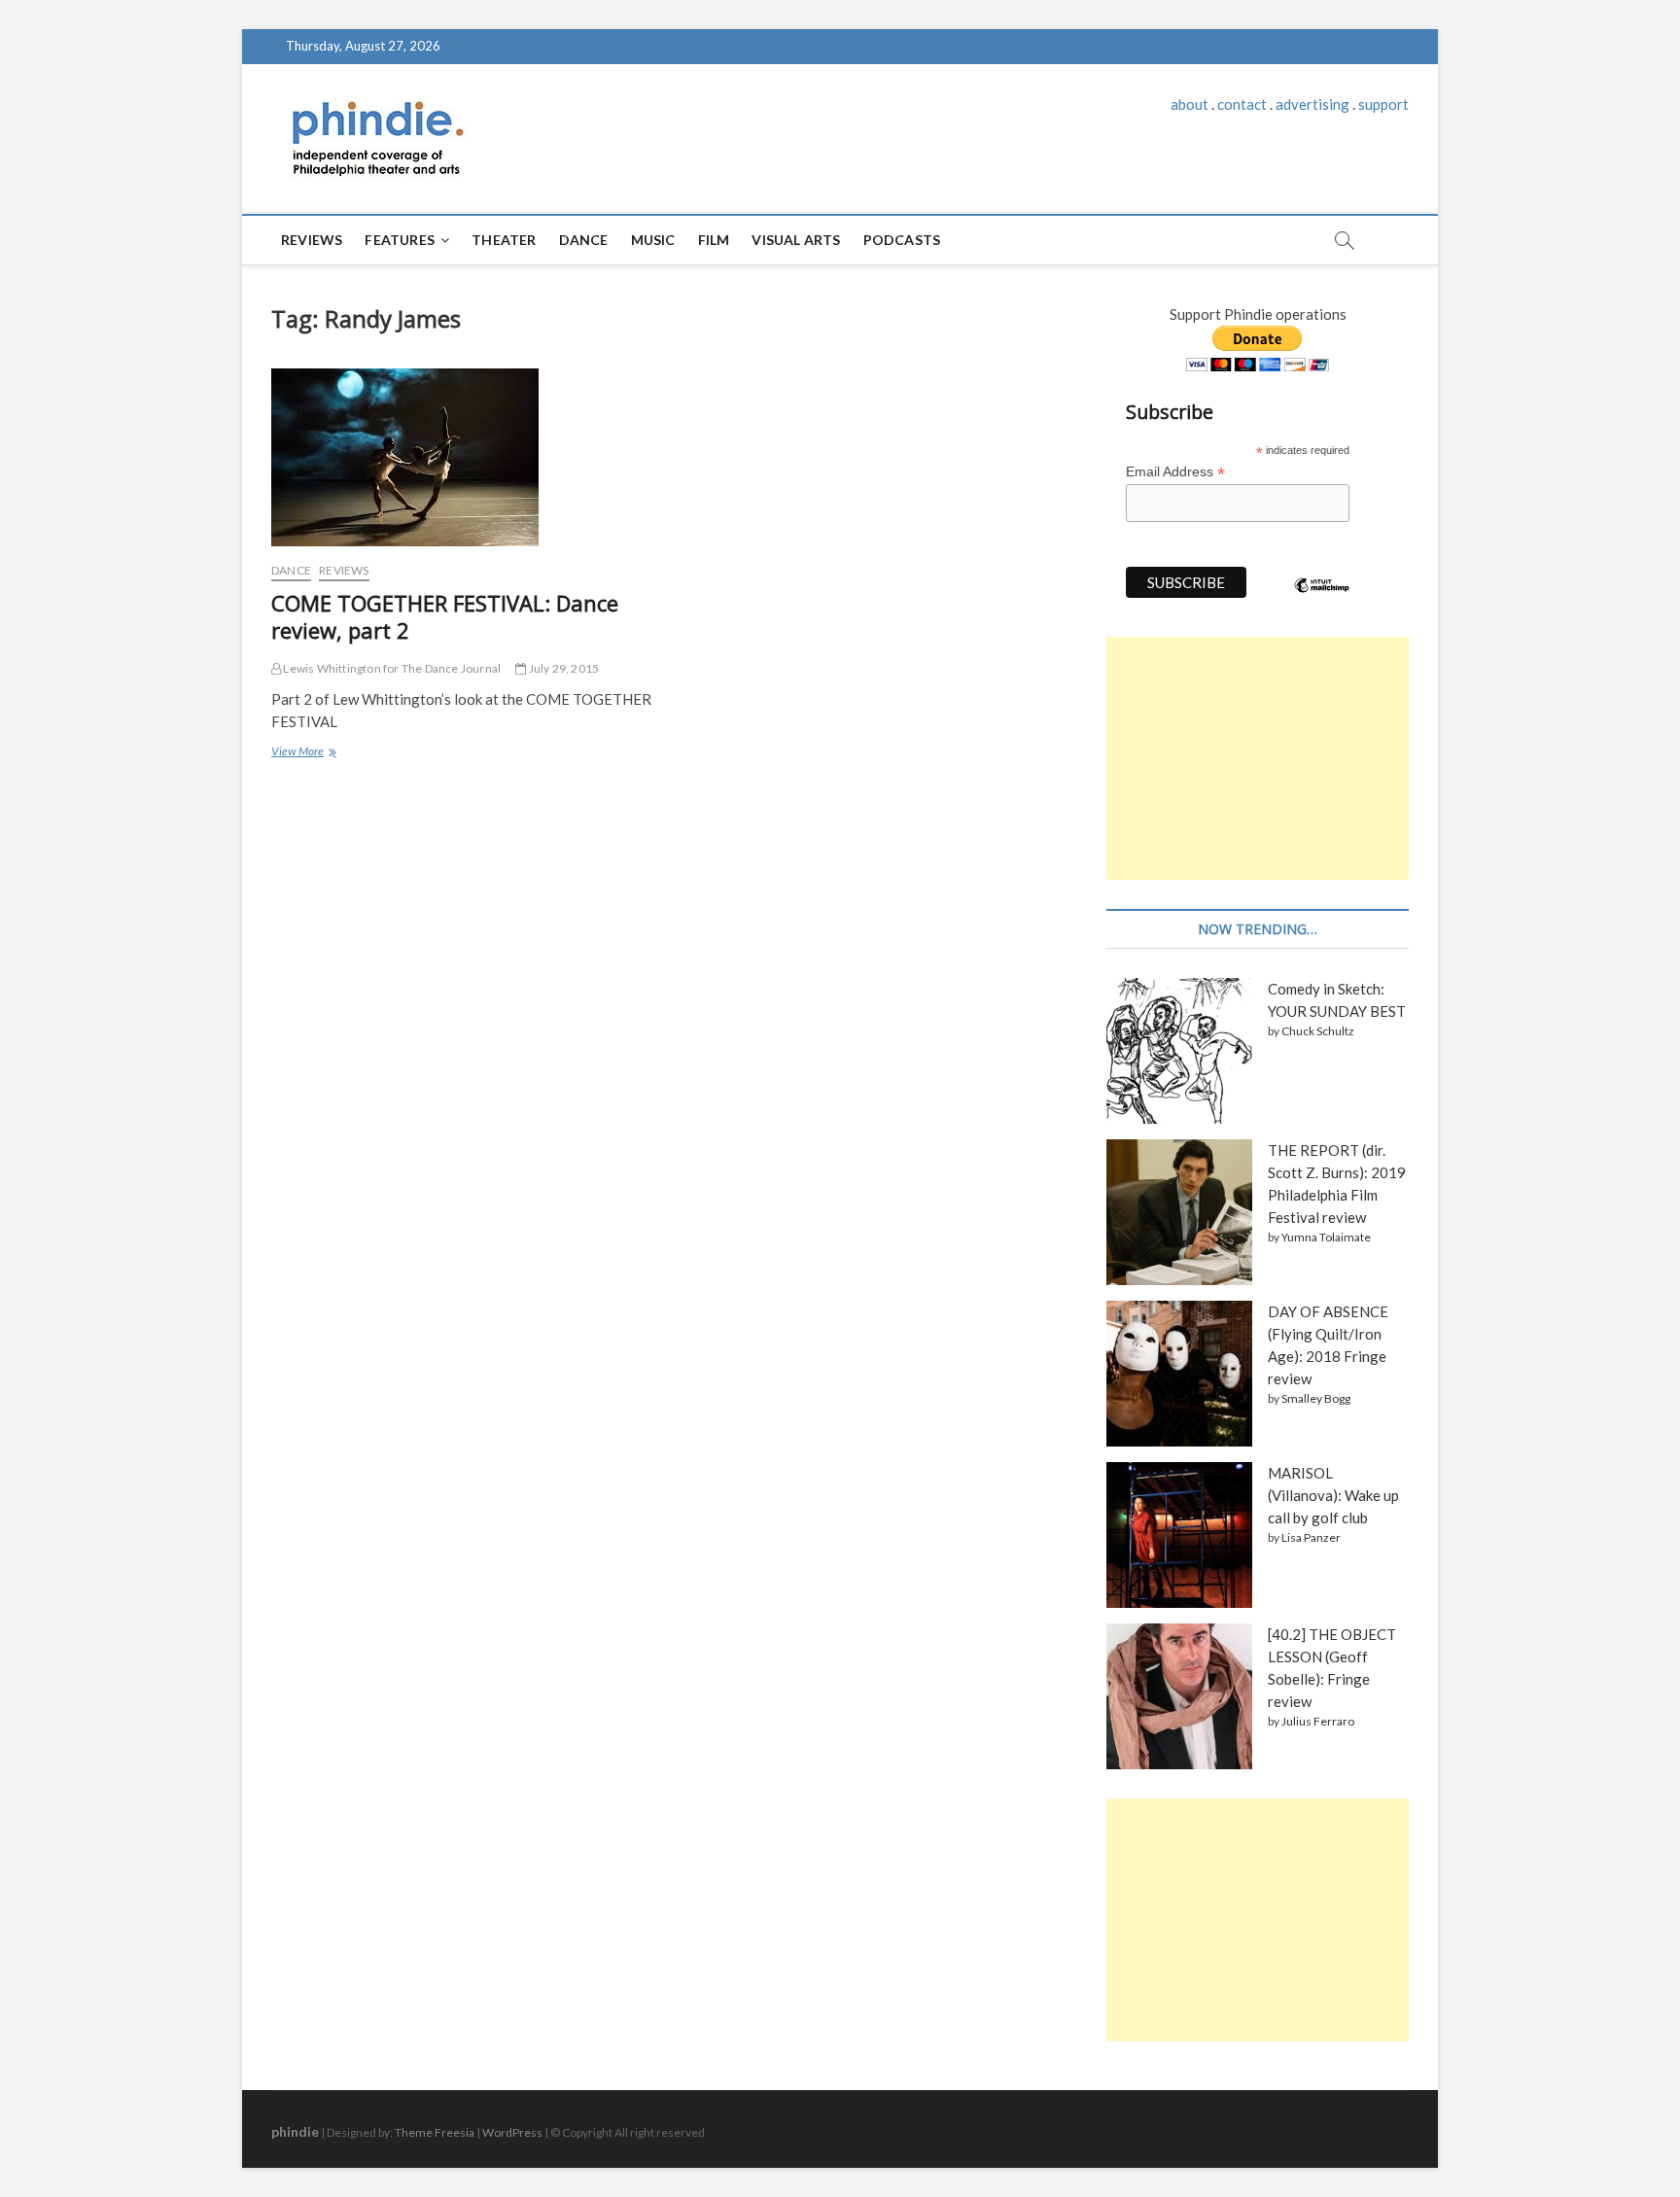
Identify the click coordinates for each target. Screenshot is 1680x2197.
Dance (584, 240)
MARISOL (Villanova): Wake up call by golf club (1333, 1495)
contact (1242, 104)
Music (653, 240)
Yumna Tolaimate (1326, 1237)
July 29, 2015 (562, 668)
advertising (1312, 104)
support (1383, 104)
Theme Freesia (435, 2132)
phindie (295, 2131)
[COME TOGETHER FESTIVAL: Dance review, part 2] (463, 457)
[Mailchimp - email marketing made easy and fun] (1322, 600)
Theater (504, 240)
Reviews (312, 240)
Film (714, 240)
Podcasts (902, 240)
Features (400, 240)
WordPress (512, 2132)
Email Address (1175, 472)
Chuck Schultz (1318, 1031)
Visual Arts (796, 240)
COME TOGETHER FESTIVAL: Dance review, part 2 (445, 616)
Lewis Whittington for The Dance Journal (391, 668)
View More (302, 753)
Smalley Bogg (1316, 1398)
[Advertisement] (1258, 758)
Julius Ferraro (1318, 1721)
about (1190, 104)
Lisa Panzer (1311, 1537)
